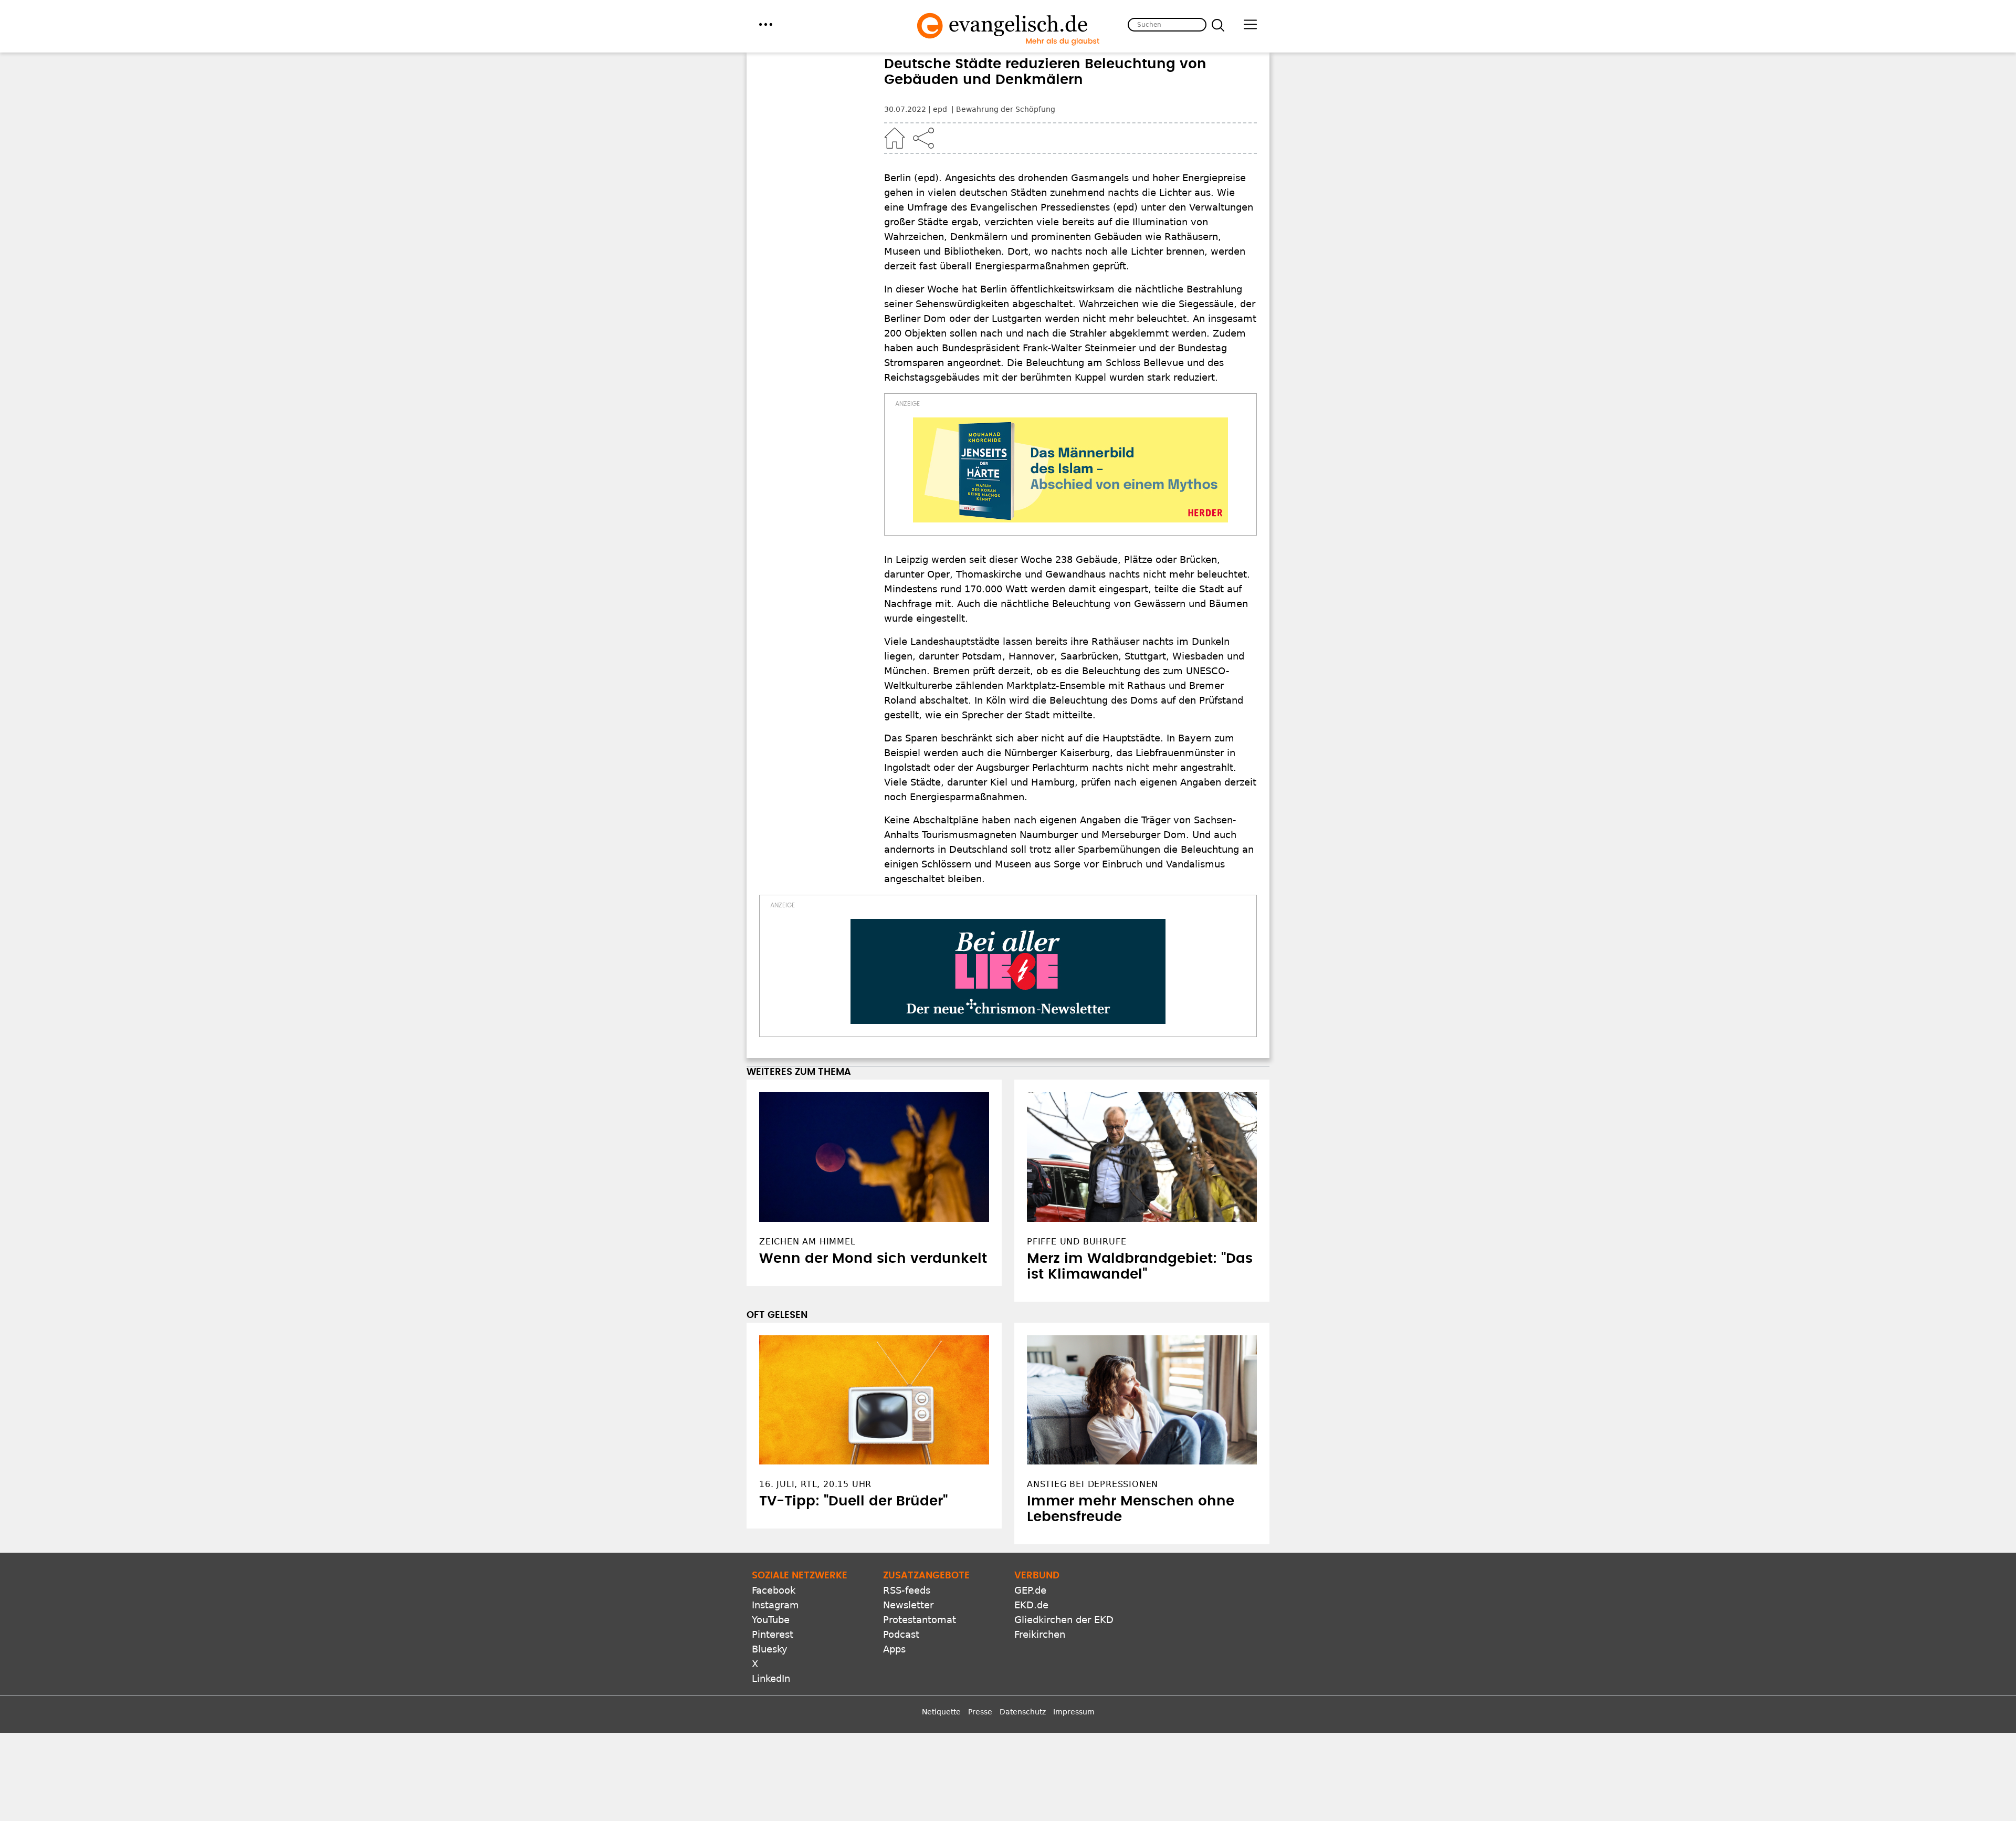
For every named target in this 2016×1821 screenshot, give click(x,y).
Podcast (901, 1634)
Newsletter (908, 1605)
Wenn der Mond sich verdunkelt (873, 1259)
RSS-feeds (907, 1590)
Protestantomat (920, 1620)
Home (895, 138)
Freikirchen (1040, 1634)
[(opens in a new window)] (1070, 470)
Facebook (774, 1590)
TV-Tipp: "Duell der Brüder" (853, 1501)
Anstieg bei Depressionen (1093, 1484)
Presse (980, 1712)
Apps (894, 1649)
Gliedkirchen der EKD (1064, 1620)
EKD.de (1031, 1605)
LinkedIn (771, 1678)
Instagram (775, 1605)
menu (766, 24)
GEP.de (1030, 1590)
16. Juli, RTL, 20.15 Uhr (815, 1484)
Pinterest (773, 1634)
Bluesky (770, 1649)
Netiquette (941, 1712)
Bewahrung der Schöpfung (1006, 109)
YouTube (771, 1620)
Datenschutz (1023, 1712)
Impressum (1074, 1712)
